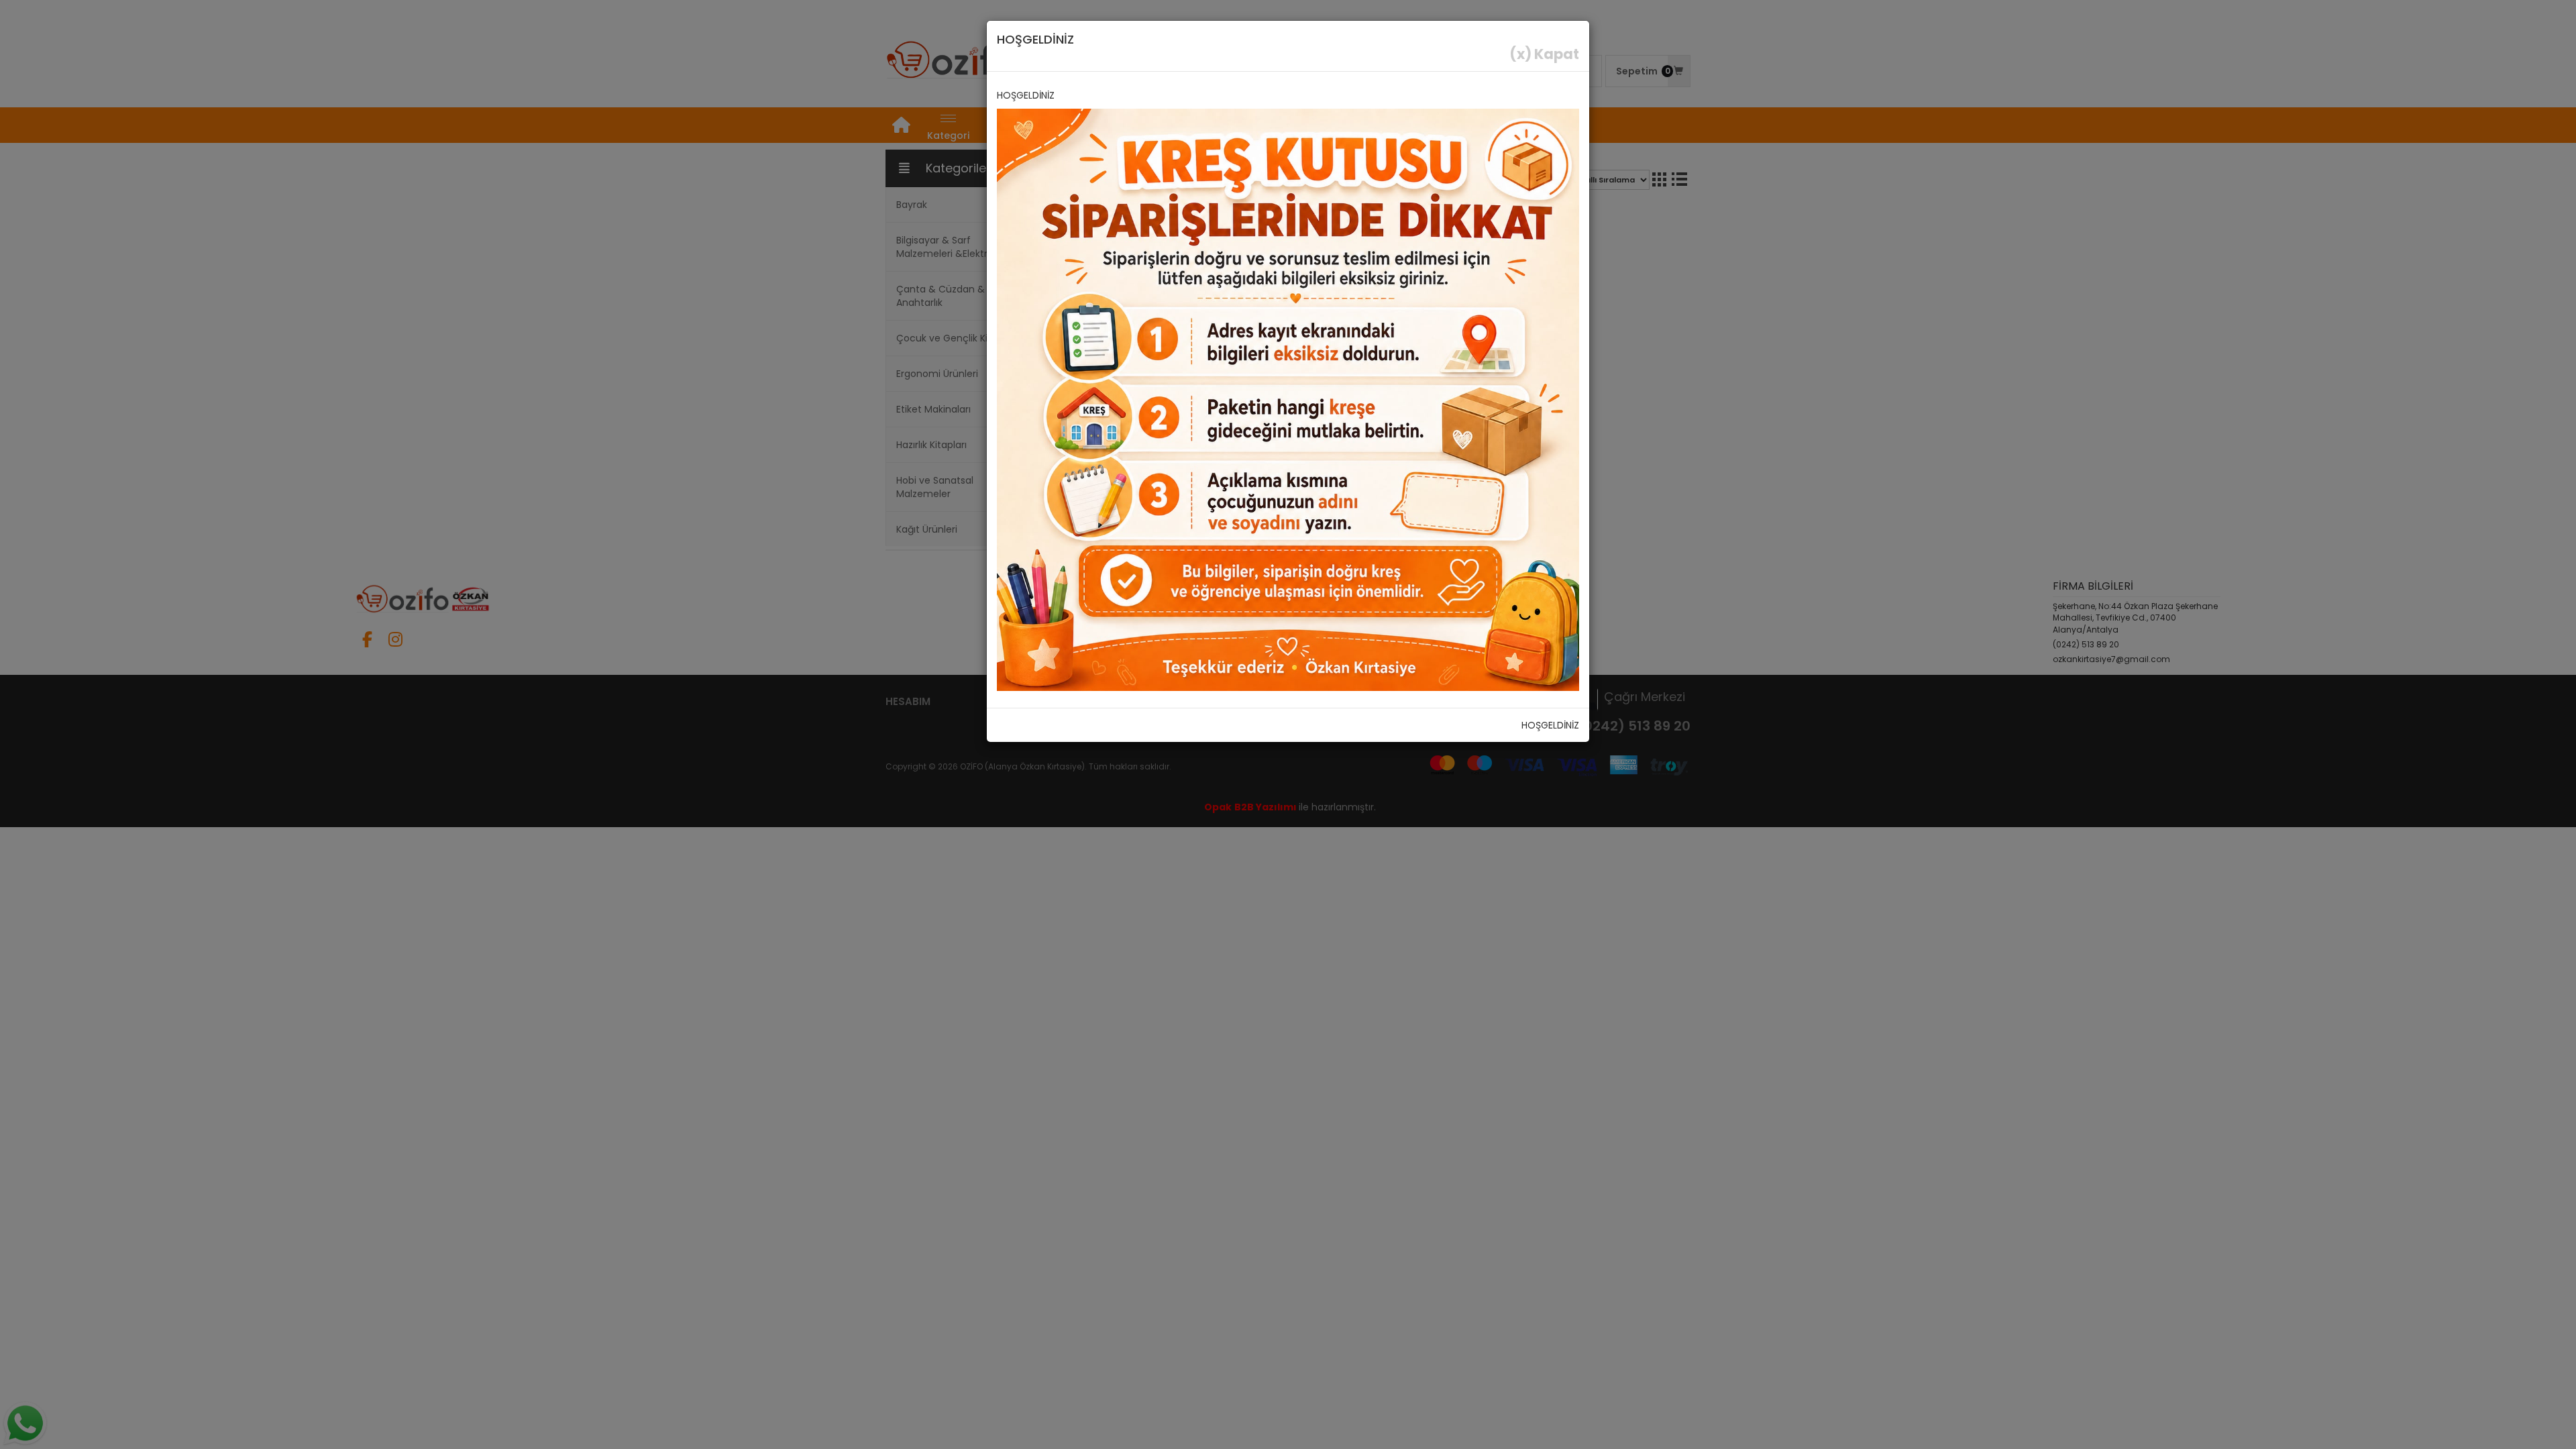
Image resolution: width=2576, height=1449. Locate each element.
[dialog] (1288, 724)
